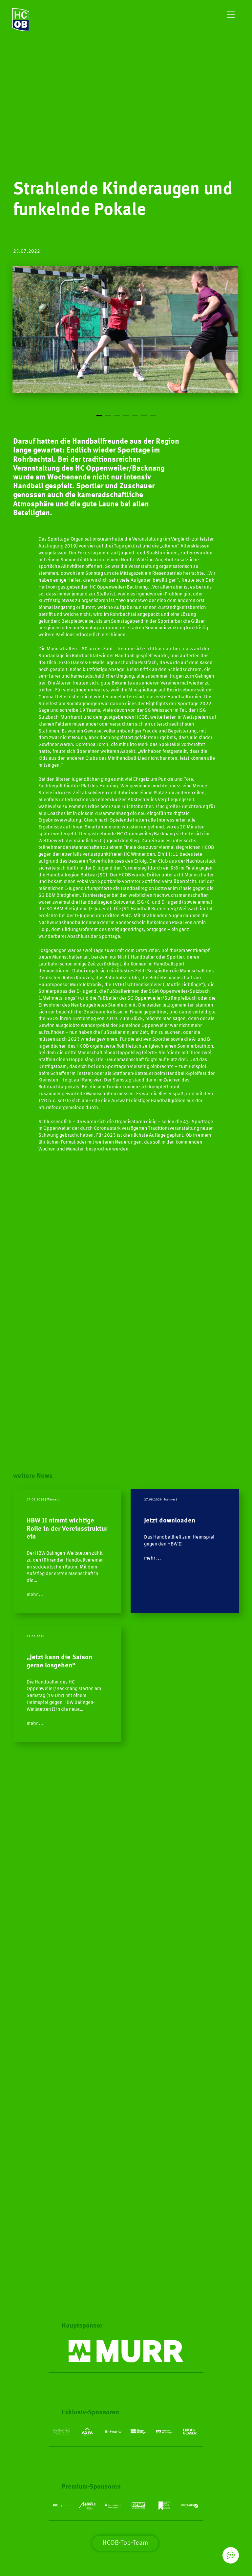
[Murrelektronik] (126, 2351)
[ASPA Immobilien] (87, 2432)
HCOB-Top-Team (125, 2543)
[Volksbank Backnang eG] (164, 2432)
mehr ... (35, 1595)
